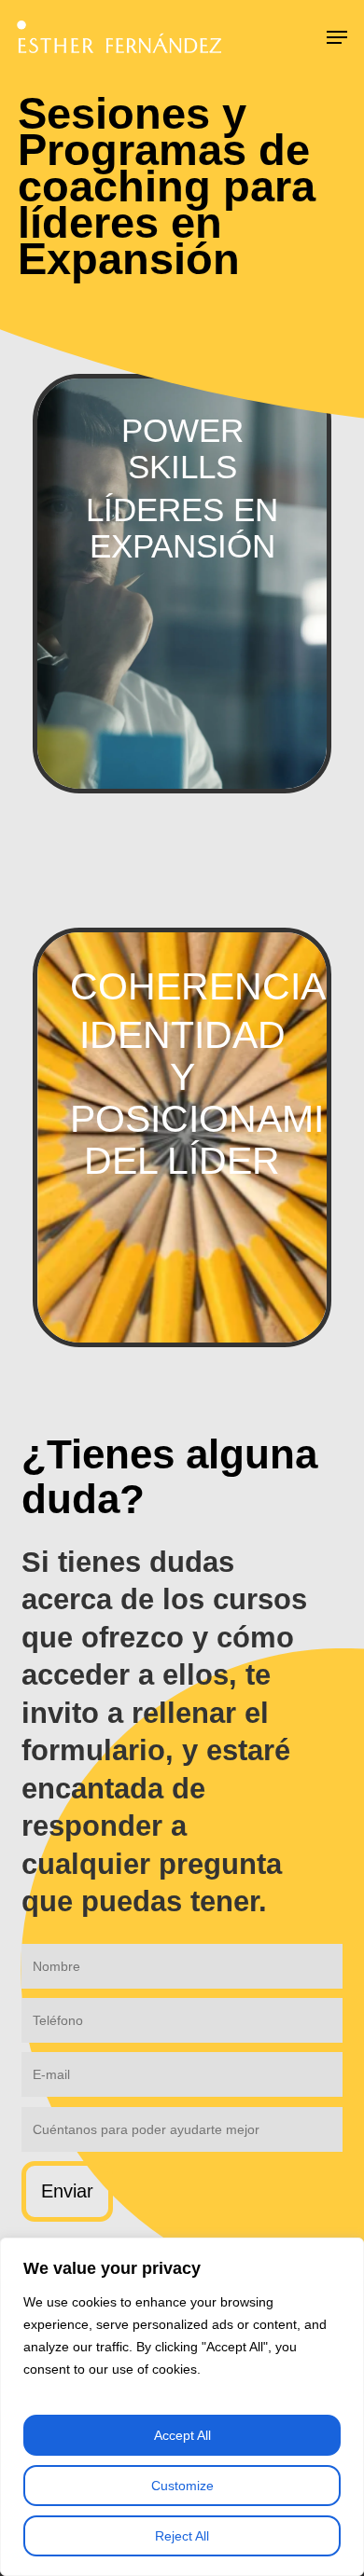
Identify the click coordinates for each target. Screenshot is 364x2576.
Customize (182, 2486)
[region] (182, 2407)
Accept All (182, 2435)
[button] (337, 37)
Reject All (182, 2536)
